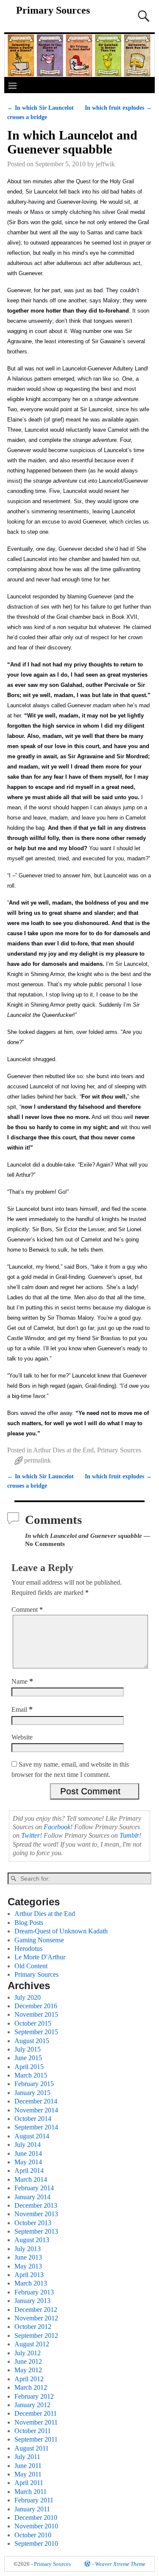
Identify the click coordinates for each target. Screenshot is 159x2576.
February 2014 (34, 2188)
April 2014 (29, 2170)
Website (22, 1737)
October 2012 (33, 2327)
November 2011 (36, 2422)
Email (22, 1709)
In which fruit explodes (118, 108)
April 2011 (29, 2483)
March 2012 (31, 2387)
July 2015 (28, 2049)
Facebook (57, 1827)
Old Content (31, 1966)
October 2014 (33, 2119)
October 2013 (33, 2223)
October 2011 (33, 2431)
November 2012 (36, 2318)
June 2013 (28, 2257)
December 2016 (36, 2006)
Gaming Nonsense (39, 1940)
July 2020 (28, 1997)
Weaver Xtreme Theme (120, 2564)
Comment (27, 1610)
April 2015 (29, 2067)
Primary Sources (53, 10)
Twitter (31, 1835)
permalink (38, 1460)
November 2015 (36, 2014)
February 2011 (34, 2500)
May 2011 (28, 2474)
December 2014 (36, 2101)
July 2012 (28, 2353)
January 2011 (32, 2509)
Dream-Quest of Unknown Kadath (61, 1931)
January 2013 (32, 2301)
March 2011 (31, 2492)
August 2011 (32, 2448)
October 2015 (33, 2023)
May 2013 (28, 2266)
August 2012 (32, 2344)
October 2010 (33, 2535)
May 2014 (28, 2162)
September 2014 (36, 2127)
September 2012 (36, 2335)
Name (22, 1681)
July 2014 (28, 2145)
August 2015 (32, 2041)
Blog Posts (29, 1923)
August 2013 (32, 2240)
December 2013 (36, 2205)
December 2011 (36, 2413)
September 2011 (36, 2439)
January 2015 (32, 2093)
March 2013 (31, 2283)
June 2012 (28, 2361)
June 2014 (28, 2153)
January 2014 (32, 2197)
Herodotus (28, 1948)
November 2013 (36, 2214)
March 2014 (31, 2179)
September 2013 (36, 2231)
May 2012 (28, 2370)
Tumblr (129, 1835)
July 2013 (28, 2249)
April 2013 (29, 2275)
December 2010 (36, 2518)
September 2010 (36, 2543)
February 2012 (34, 2396)
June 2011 (28, 2466)
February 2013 (34, 2292)
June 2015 (28, 2058)
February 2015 (34, 2084)
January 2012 (32, 2405)
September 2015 (36, 2032)
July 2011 (27, 2457)
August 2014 (32, 2136)
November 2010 (36, 2526)
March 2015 (31, 2075)
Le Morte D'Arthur (40, 1957)
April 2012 (29, 2379)
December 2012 (36, 2310)
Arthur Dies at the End (63, 1450)
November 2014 (36, 2110)
